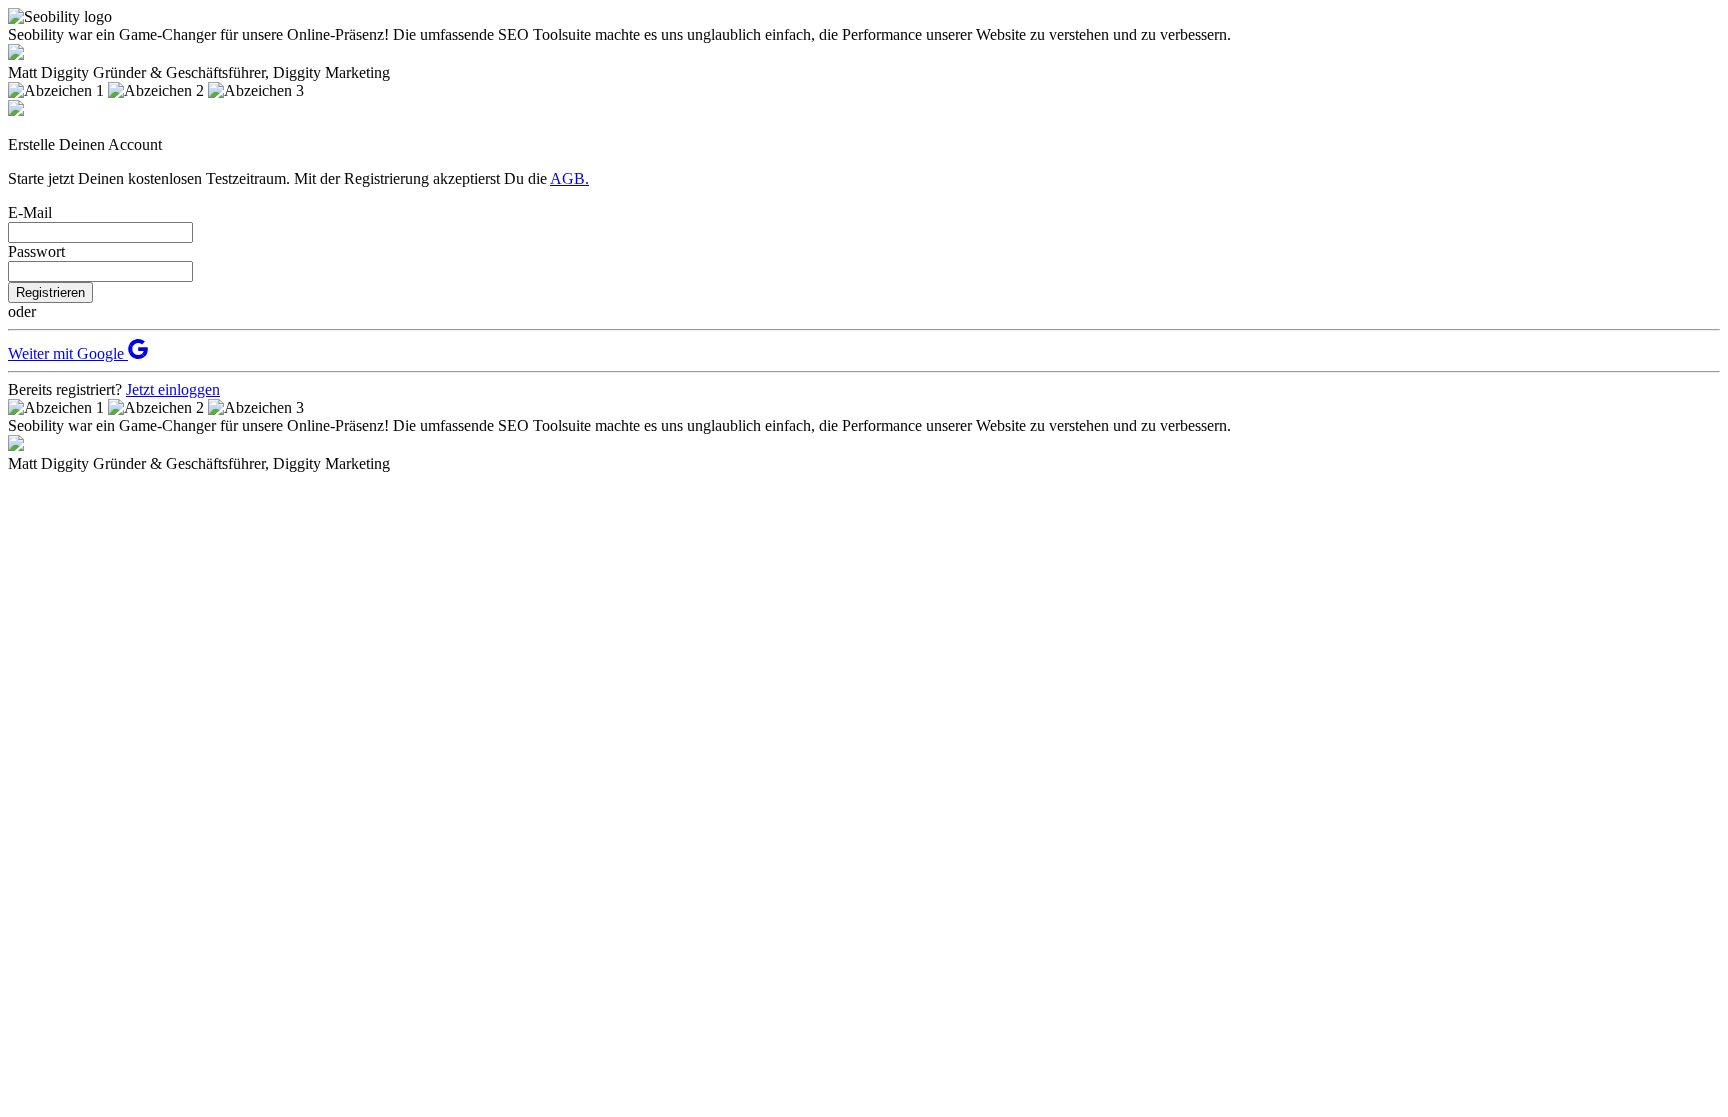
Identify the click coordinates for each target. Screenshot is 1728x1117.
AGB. (569, 178)
